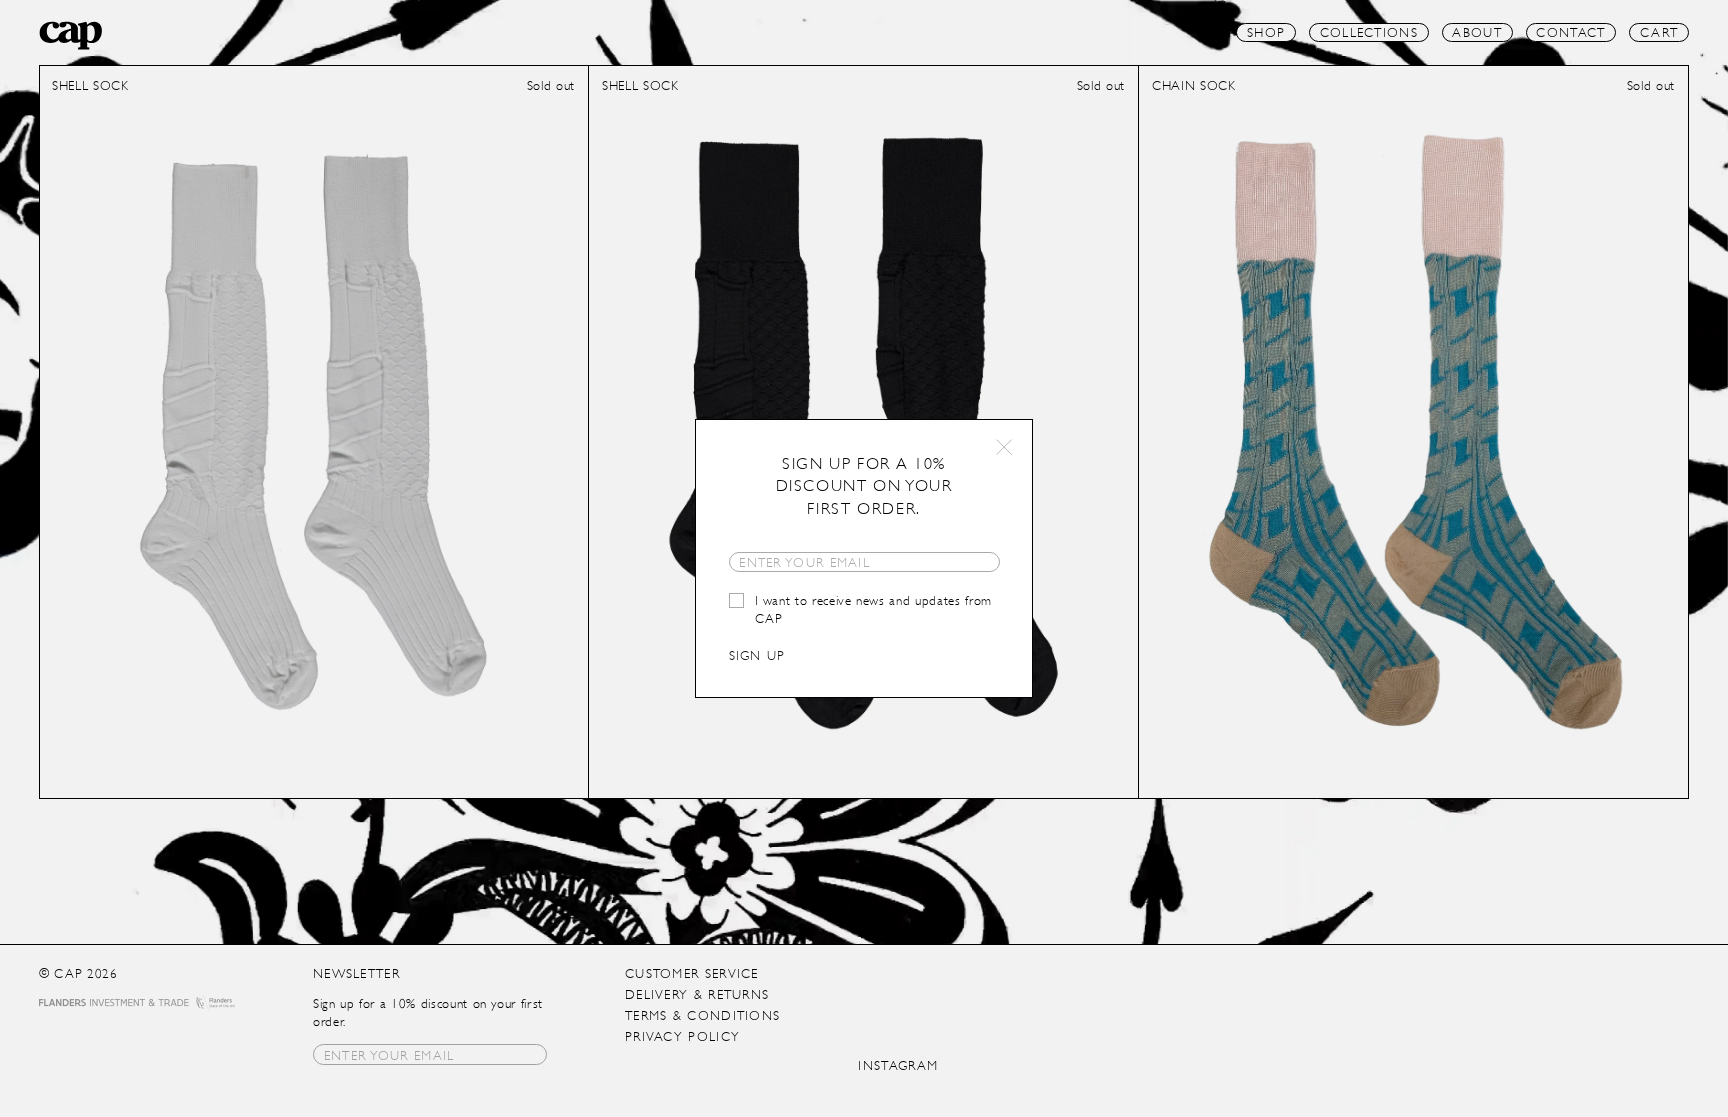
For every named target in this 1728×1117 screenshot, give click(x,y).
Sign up (757, 655)
